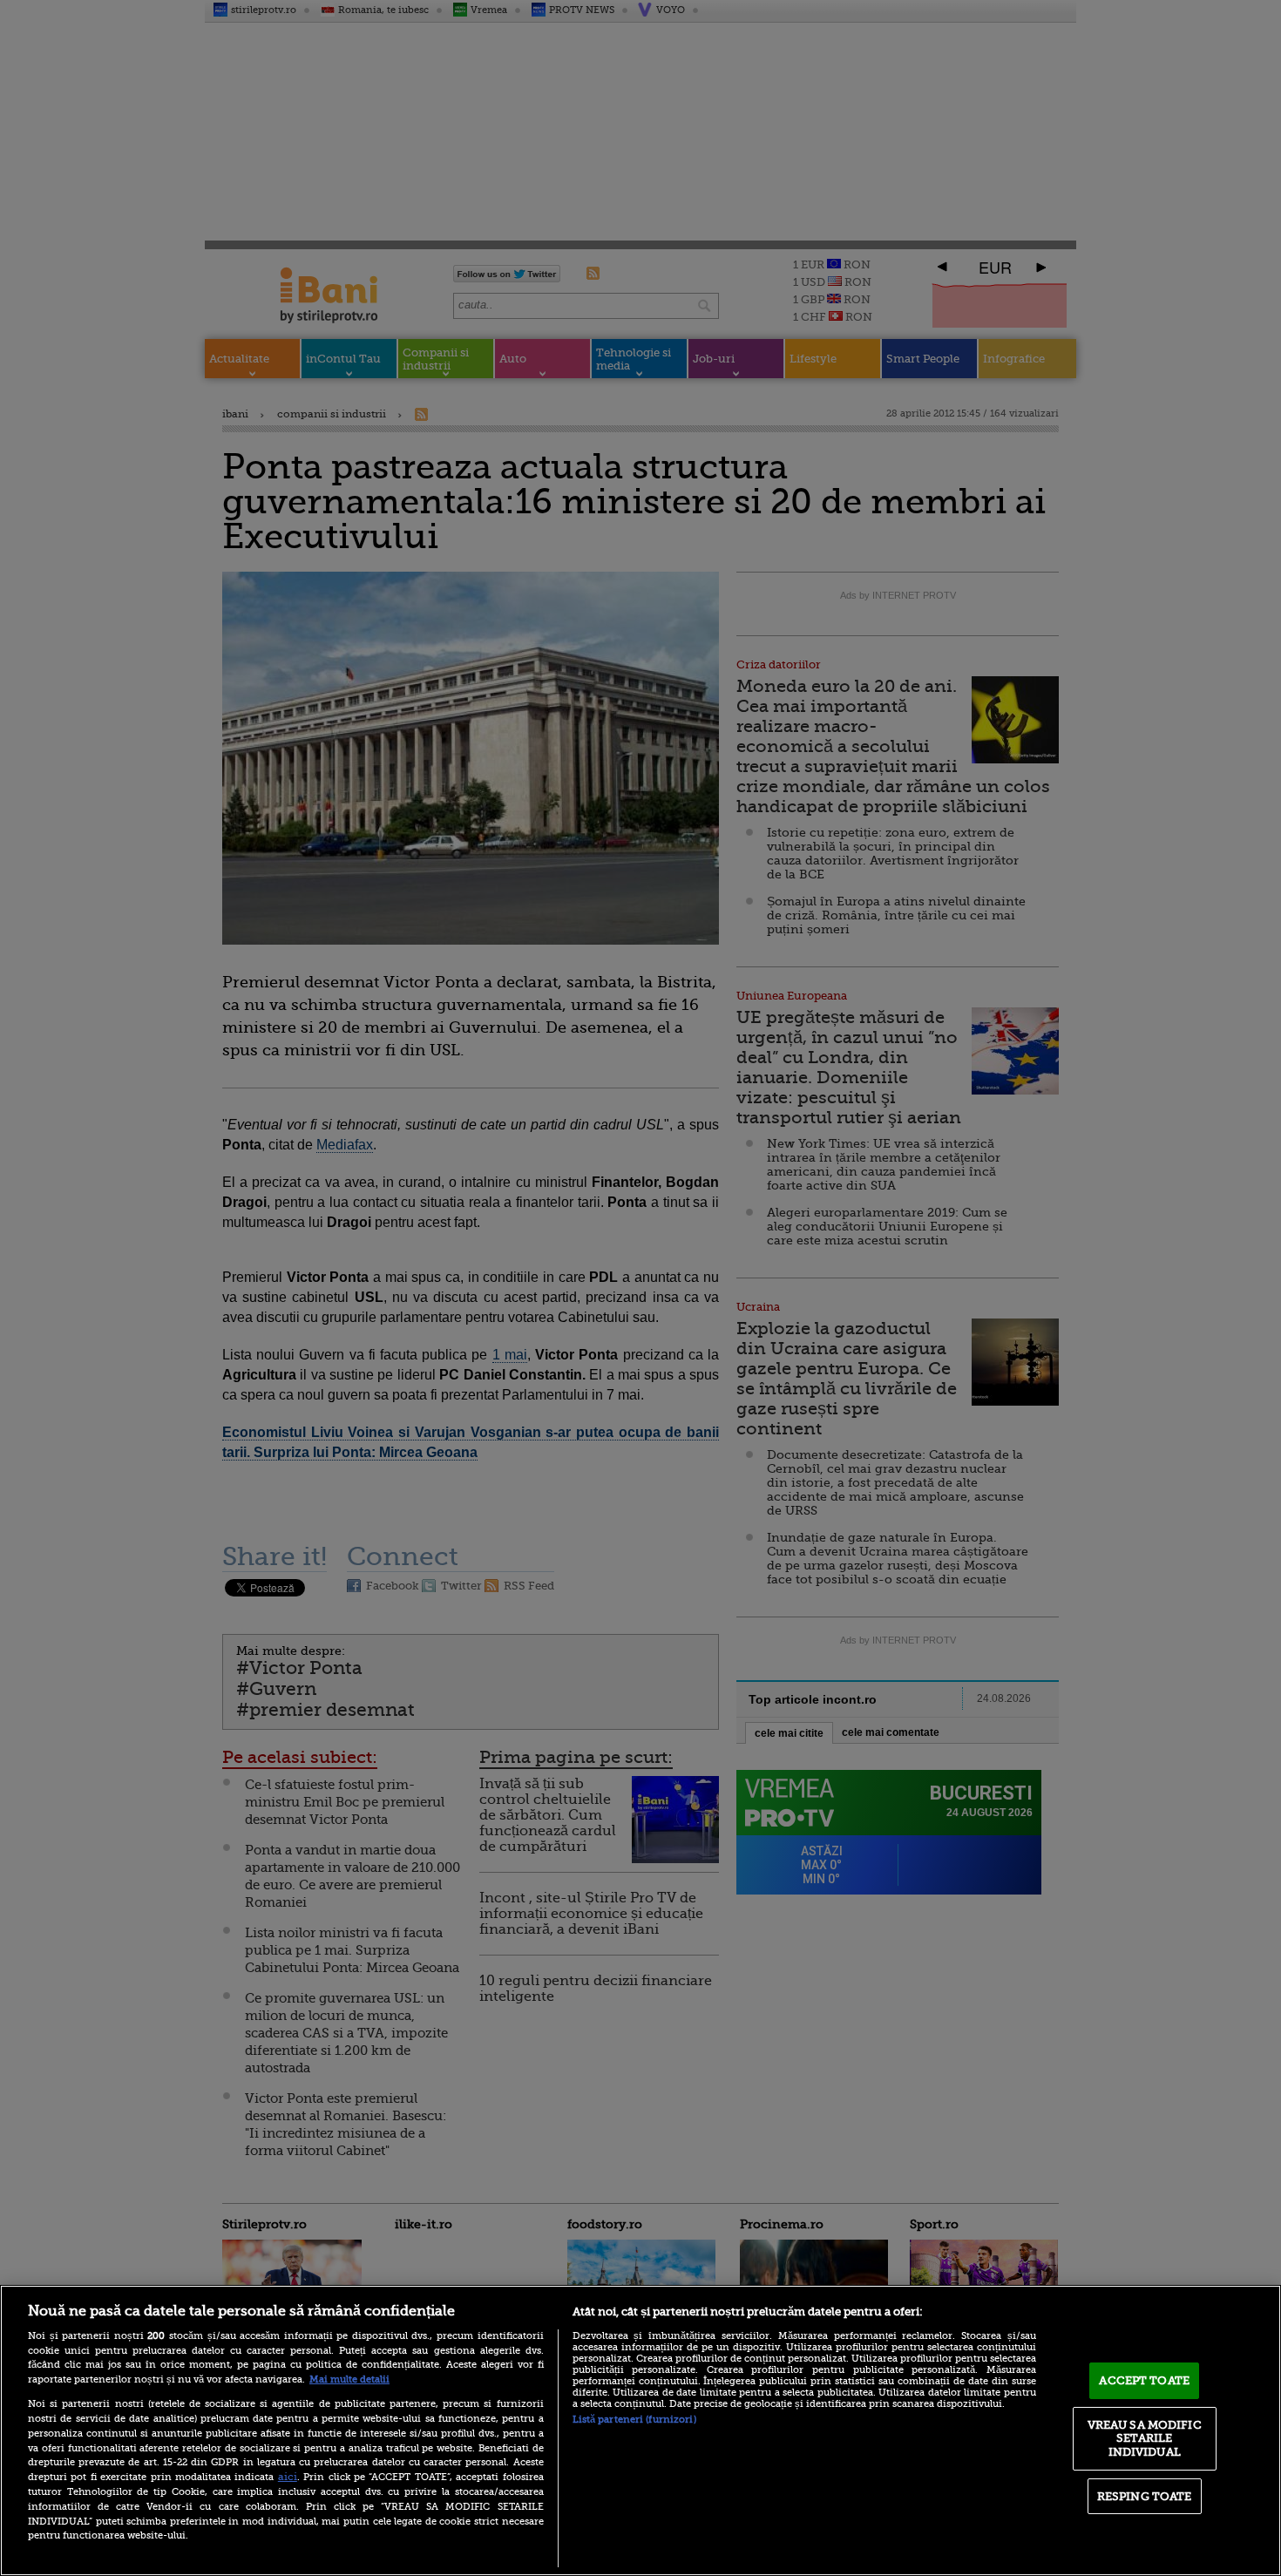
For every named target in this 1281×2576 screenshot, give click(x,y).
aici (288, 2477)
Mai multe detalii (349, 2379)
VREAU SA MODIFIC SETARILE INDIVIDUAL (1145, 2438)
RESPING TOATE (1145, 2496)
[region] (640, 2430)
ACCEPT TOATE (1144, 2380)
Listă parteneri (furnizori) (634, 2420)
